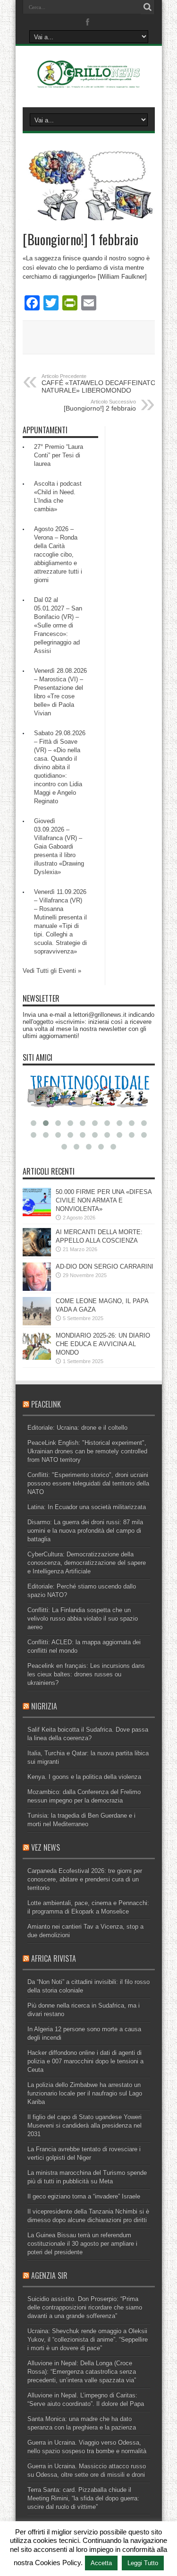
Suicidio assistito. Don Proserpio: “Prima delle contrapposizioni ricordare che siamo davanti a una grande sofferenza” (85, 2307)
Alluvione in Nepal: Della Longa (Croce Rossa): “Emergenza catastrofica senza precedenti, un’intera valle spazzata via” (82, 2372)
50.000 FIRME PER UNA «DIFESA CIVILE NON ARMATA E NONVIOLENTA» (104, 1200)
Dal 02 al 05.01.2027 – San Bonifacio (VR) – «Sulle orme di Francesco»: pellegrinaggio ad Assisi (58, 625)
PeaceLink (46, 1404)
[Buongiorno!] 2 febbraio (100, 405)
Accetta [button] (101, 2563)
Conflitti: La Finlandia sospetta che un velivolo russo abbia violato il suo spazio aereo (83, 1619)
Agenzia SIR (49, 2275)
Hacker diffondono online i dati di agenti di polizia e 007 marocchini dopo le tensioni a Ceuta (85, 2061)
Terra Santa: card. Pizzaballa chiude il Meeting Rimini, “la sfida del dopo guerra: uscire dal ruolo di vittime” (83, 2498)
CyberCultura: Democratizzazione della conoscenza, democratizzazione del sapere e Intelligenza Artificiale (87, 1563)
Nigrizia (44, 1706)
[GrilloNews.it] (88, 84)
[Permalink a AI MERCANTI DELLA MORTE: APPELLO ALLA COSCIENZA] (37, 1254)
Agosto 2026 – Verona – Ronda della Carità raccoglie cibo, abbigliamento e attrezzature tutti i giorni (58, 554)
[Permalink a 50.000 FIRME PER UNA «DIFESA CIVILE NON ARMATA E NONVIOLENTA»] (37, 1214)
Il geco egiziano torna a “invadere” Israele (84, 2196)
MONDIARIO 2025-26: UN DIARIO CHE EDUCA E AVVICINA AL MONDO (103, 1344)
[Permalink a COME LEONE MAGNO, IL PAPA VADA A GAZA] (37, 1323)
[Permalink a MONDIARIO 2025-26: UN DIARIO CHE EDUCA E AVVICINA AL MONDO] (37, 1358)
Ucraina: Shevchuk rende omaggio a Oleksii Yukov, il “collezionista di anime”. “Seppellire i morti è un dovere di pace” (88, 2340)
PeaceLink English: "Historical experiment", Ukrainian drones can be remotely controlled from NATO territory (87, 1451)
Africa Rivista (54, 1958)
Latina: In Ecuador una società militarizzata (87, 1507)
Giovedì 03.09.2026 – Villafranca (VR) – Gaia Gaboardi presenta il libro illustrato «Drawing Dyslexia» (59, 846)
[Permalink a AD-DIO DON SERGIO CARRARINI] (37, 1289)
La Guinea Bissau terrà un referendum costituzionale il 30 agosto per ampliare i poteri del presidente (82, 2244)
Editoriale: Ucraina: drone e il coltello (77, 1428)
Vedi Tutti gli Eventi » (52, 971)
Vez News (46, 1847)
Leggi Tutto (143, 2563)
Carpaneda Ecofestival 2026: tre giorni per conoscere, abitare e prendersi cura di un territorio (85, 1879)
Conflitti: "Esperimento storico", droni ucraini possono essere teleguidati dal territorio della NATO (88, 1483)
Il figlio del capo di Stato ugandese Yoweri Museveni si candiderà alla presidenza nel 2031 (84, 2125)
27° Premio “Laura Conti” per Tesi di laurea (59, 455)
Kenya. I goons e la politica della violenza (84, 1777)
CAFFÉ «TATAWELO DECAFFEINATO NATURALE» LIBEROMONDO (99, 384)
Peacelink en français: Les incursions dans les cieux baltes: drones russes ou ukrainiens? (86, 1674)
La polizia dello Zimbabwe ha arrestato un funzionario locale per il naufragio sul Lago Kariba (85, 2093)
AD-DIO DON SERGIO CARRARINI (105, 1267)
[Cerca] (148, 7)
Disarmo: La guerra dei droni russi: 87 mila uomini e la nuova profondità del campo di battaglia (85, 1531)
